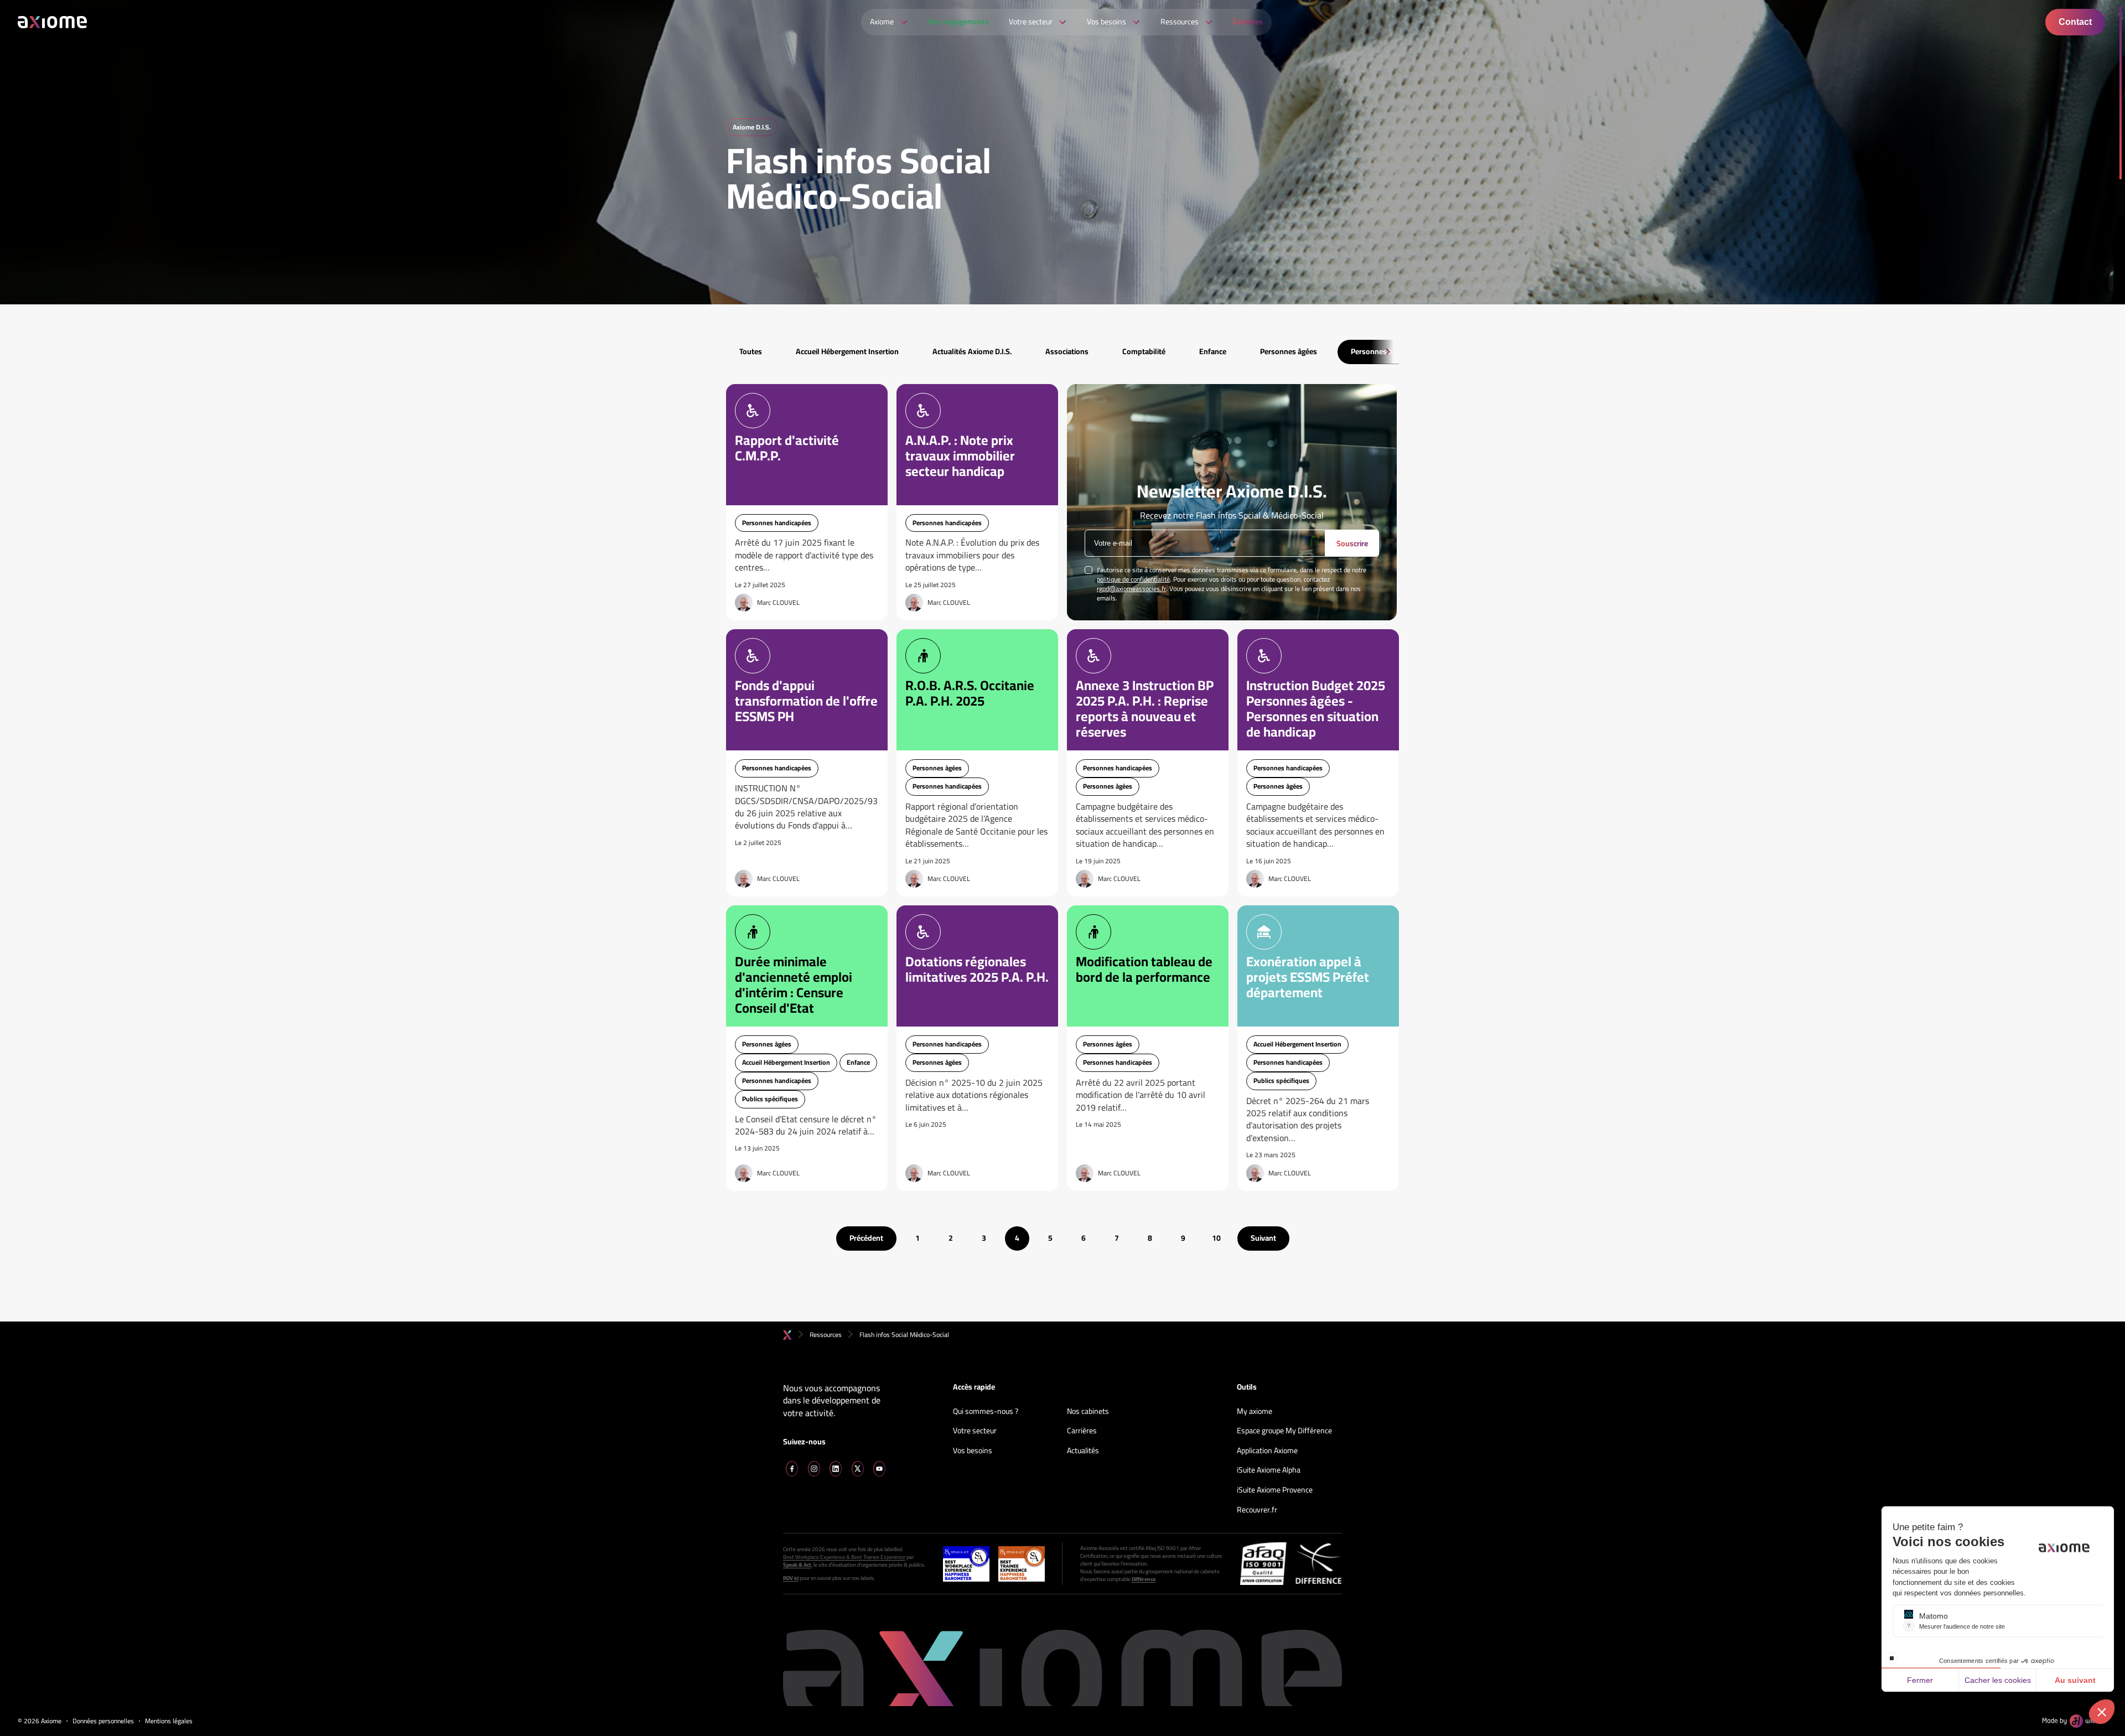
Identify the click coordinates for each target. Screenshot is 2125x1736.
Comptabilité (1144, 351)
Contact (2075, 22)
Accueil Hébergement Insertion (847, 351)
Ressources (826, 1335)
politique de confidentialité (1133, 579)
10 (1216, 1238)
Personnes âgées (1289, 351)
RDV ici (791, 1578)
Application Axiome (1267, 1451)
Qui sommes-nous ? (986, 1412)
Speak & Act (797, 1565)
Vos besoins (973, 1451)
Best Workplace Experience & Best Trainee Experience (844, 1557)
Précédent (866, 1238)
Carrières (1082, 1431)
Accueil (787, 1335)
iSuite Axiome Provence (1275, 1490)
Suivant (1263, 1238)
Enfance (1213, 351)
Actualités (1083, 1451)
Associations (1067, 351)
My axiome (1255, 1412)
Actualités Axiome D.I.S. (972, 351)
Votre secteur (975, 1431)
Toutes (751, 351)
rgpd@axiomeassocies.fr (1131, 589)
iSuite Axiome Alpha (1269, 1470)
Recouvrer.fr (1257, 1510)
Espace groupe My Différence (1284, 1431)
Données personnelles (103, 1721)
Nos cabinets (1088, 1412)
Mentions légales (169, 1721)
